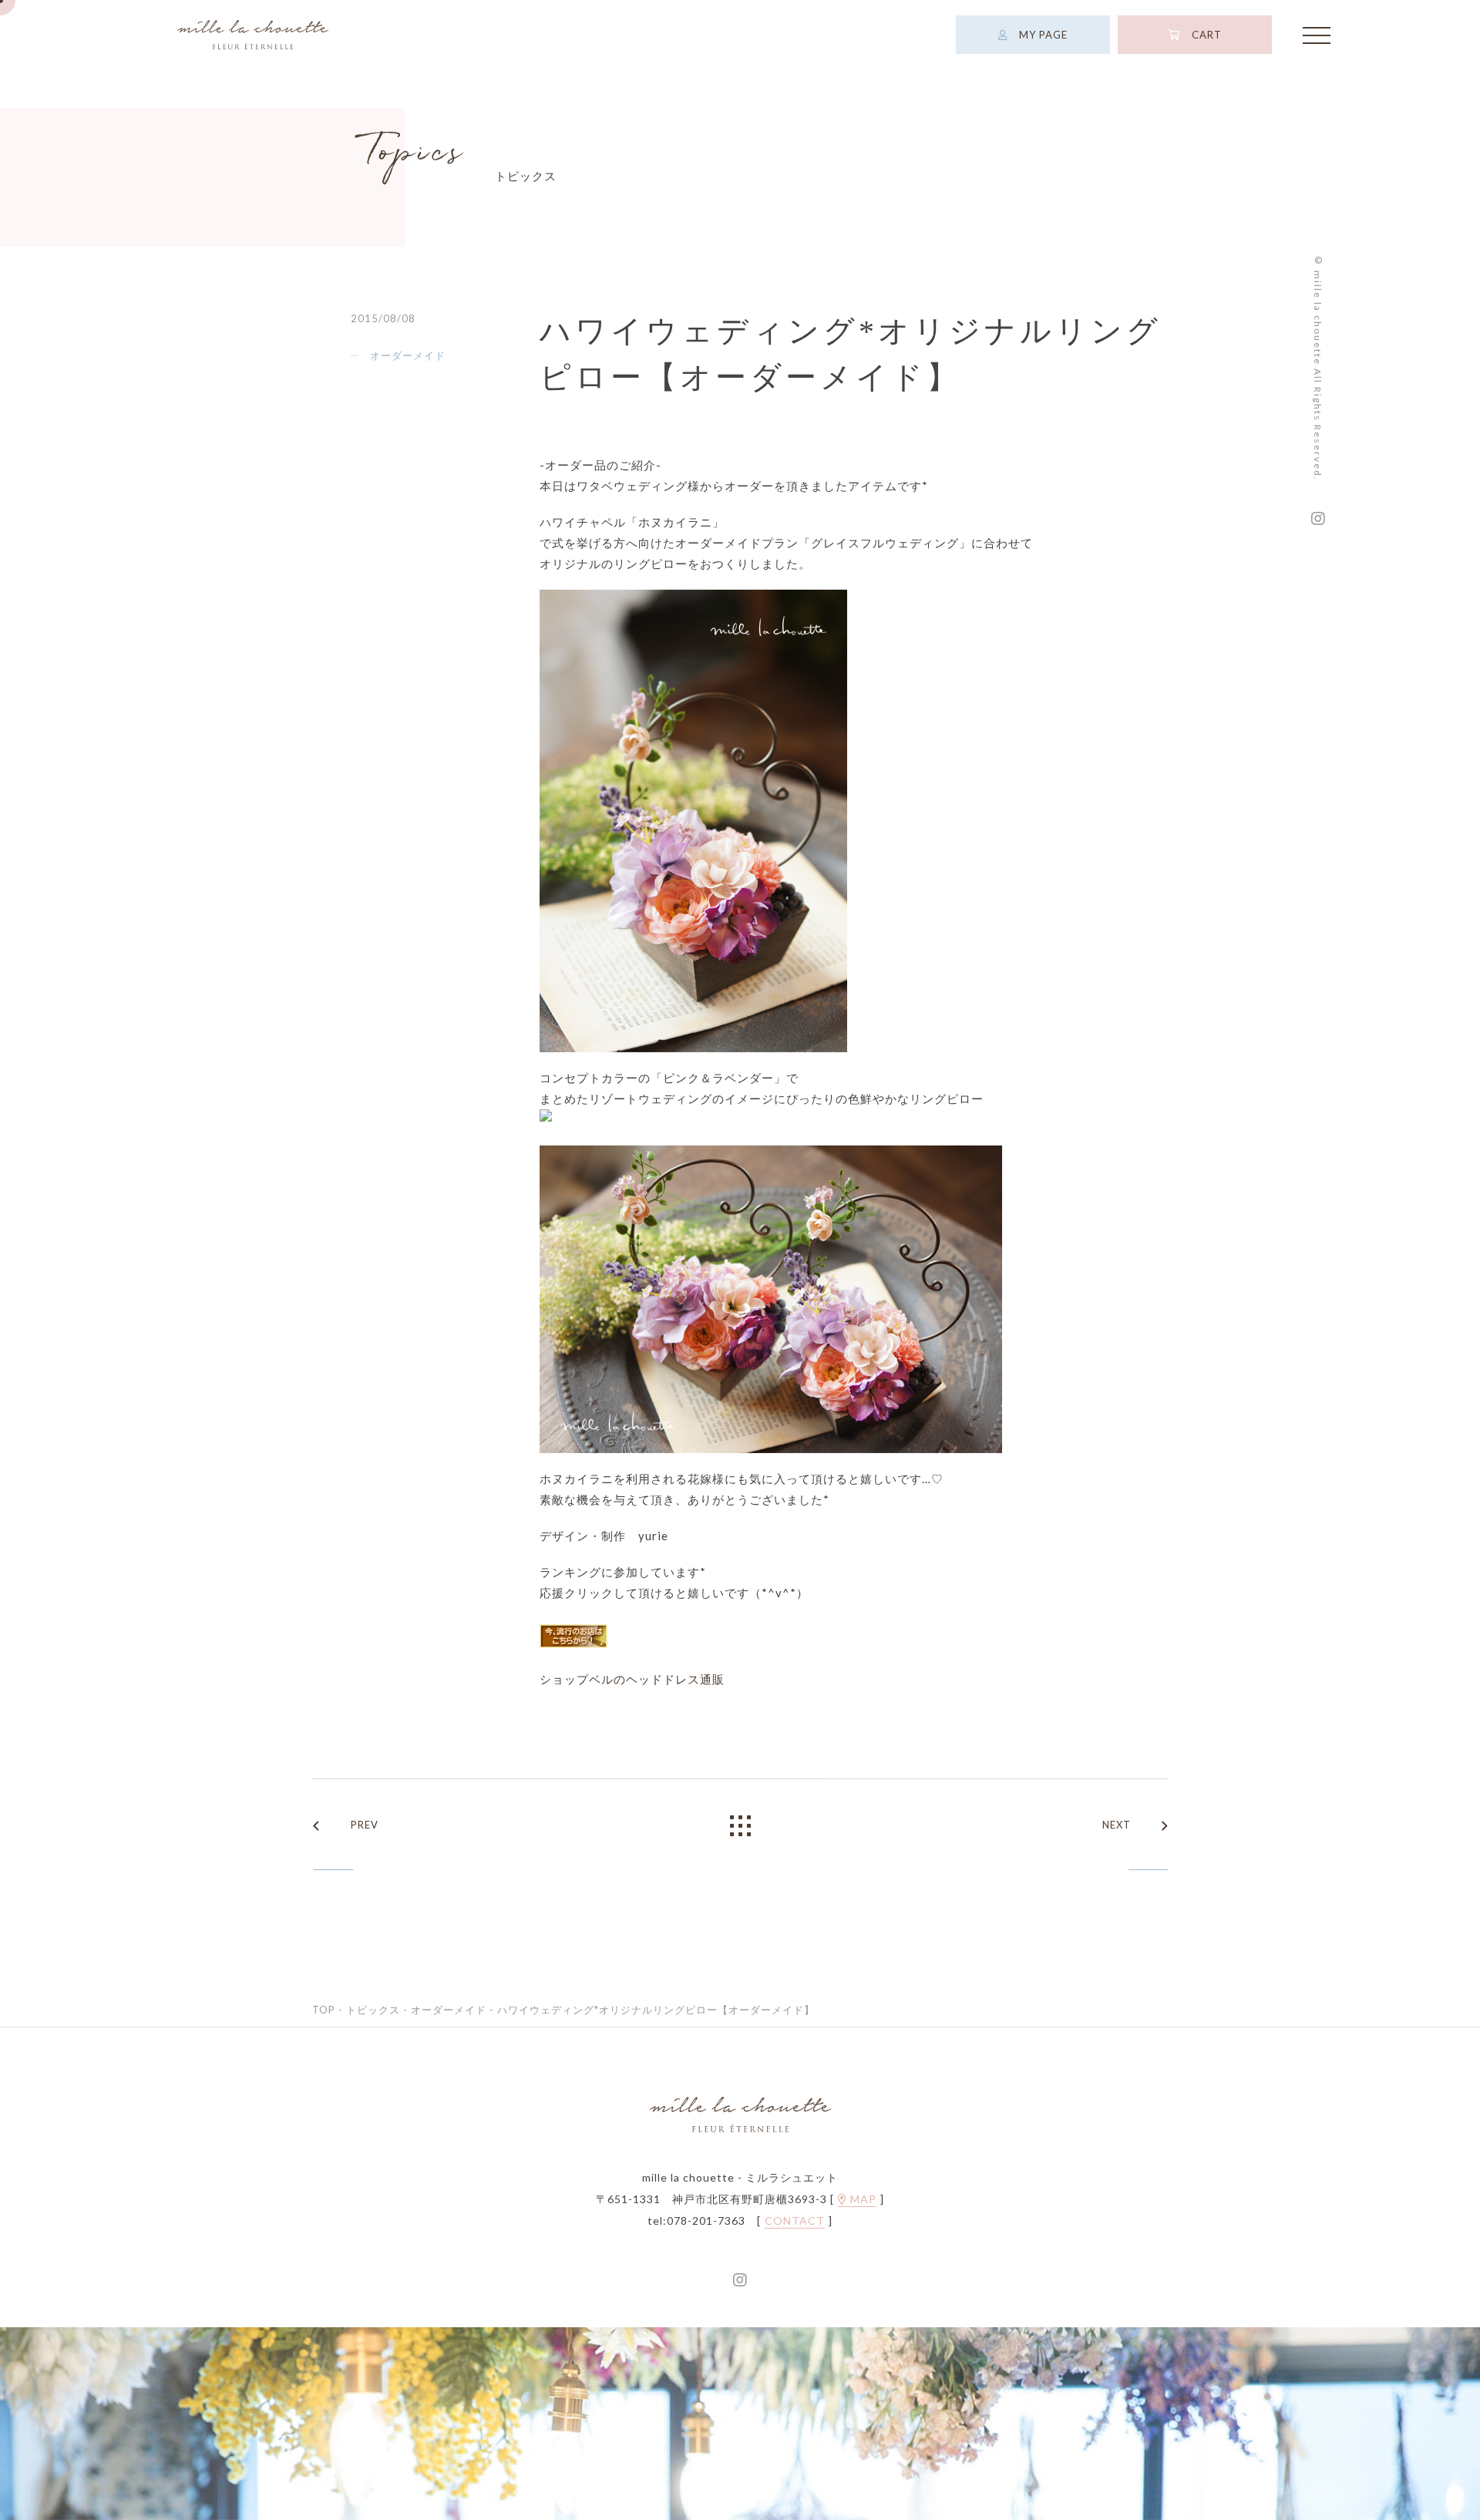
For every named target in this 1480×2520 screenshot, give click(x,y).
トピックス (373, 2010)
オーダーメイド (408, 355)
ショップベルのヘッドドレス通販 (632, 1679)
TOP (324, 2010)
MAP (862, 2199)
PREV (365, 1825)
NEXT (1117, 1825)
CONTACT (795, 2221)
